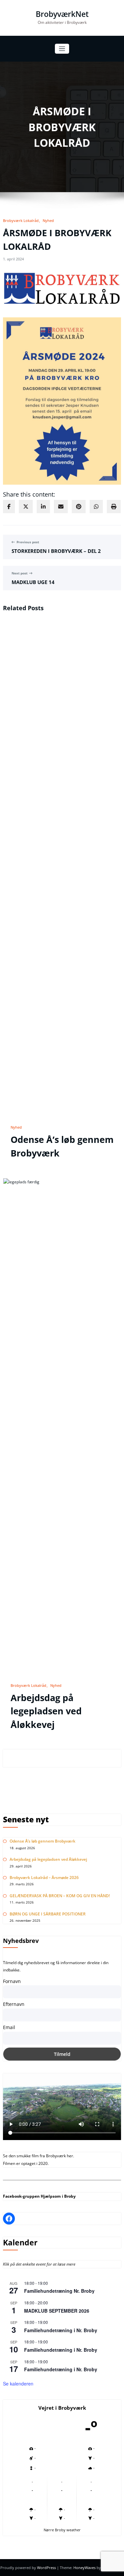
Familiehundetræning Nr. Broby (59, 2291)
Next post (20, 573)
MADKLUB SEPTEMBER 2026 (57, 2311)
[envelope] (61, 507)
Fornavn (12, 1981)
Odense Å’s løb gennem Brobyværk (42, 1841)
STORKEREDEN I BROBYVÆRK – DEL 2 (56, 551)
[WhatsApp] (96, 507)
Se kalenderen (18, 2384)
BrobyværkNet (62, 14)
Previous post (28, 542)
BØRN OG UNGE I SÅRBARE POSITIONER (48, 1914)
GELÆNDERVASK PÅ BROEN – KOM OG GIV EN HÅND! (60, 1896)
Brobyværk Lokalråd (21, 220)
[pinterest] (79, 507)
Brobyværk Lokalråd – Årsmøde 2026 (44, 1878)
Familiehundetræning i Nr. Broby (61, 2330)
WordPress (47, 2568)
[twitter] (26, 507)
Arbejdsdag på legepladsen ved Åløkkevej (46, 1711)
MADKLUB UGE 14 (33, 582)
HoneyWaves (84, 2568)
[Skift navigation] (62, 49)
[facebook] (9, 507)
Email (9, 2027)
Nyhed (48, 220)
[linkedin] (43, 507)
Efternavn (14, 2004)
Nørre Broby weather (62, 2530)
